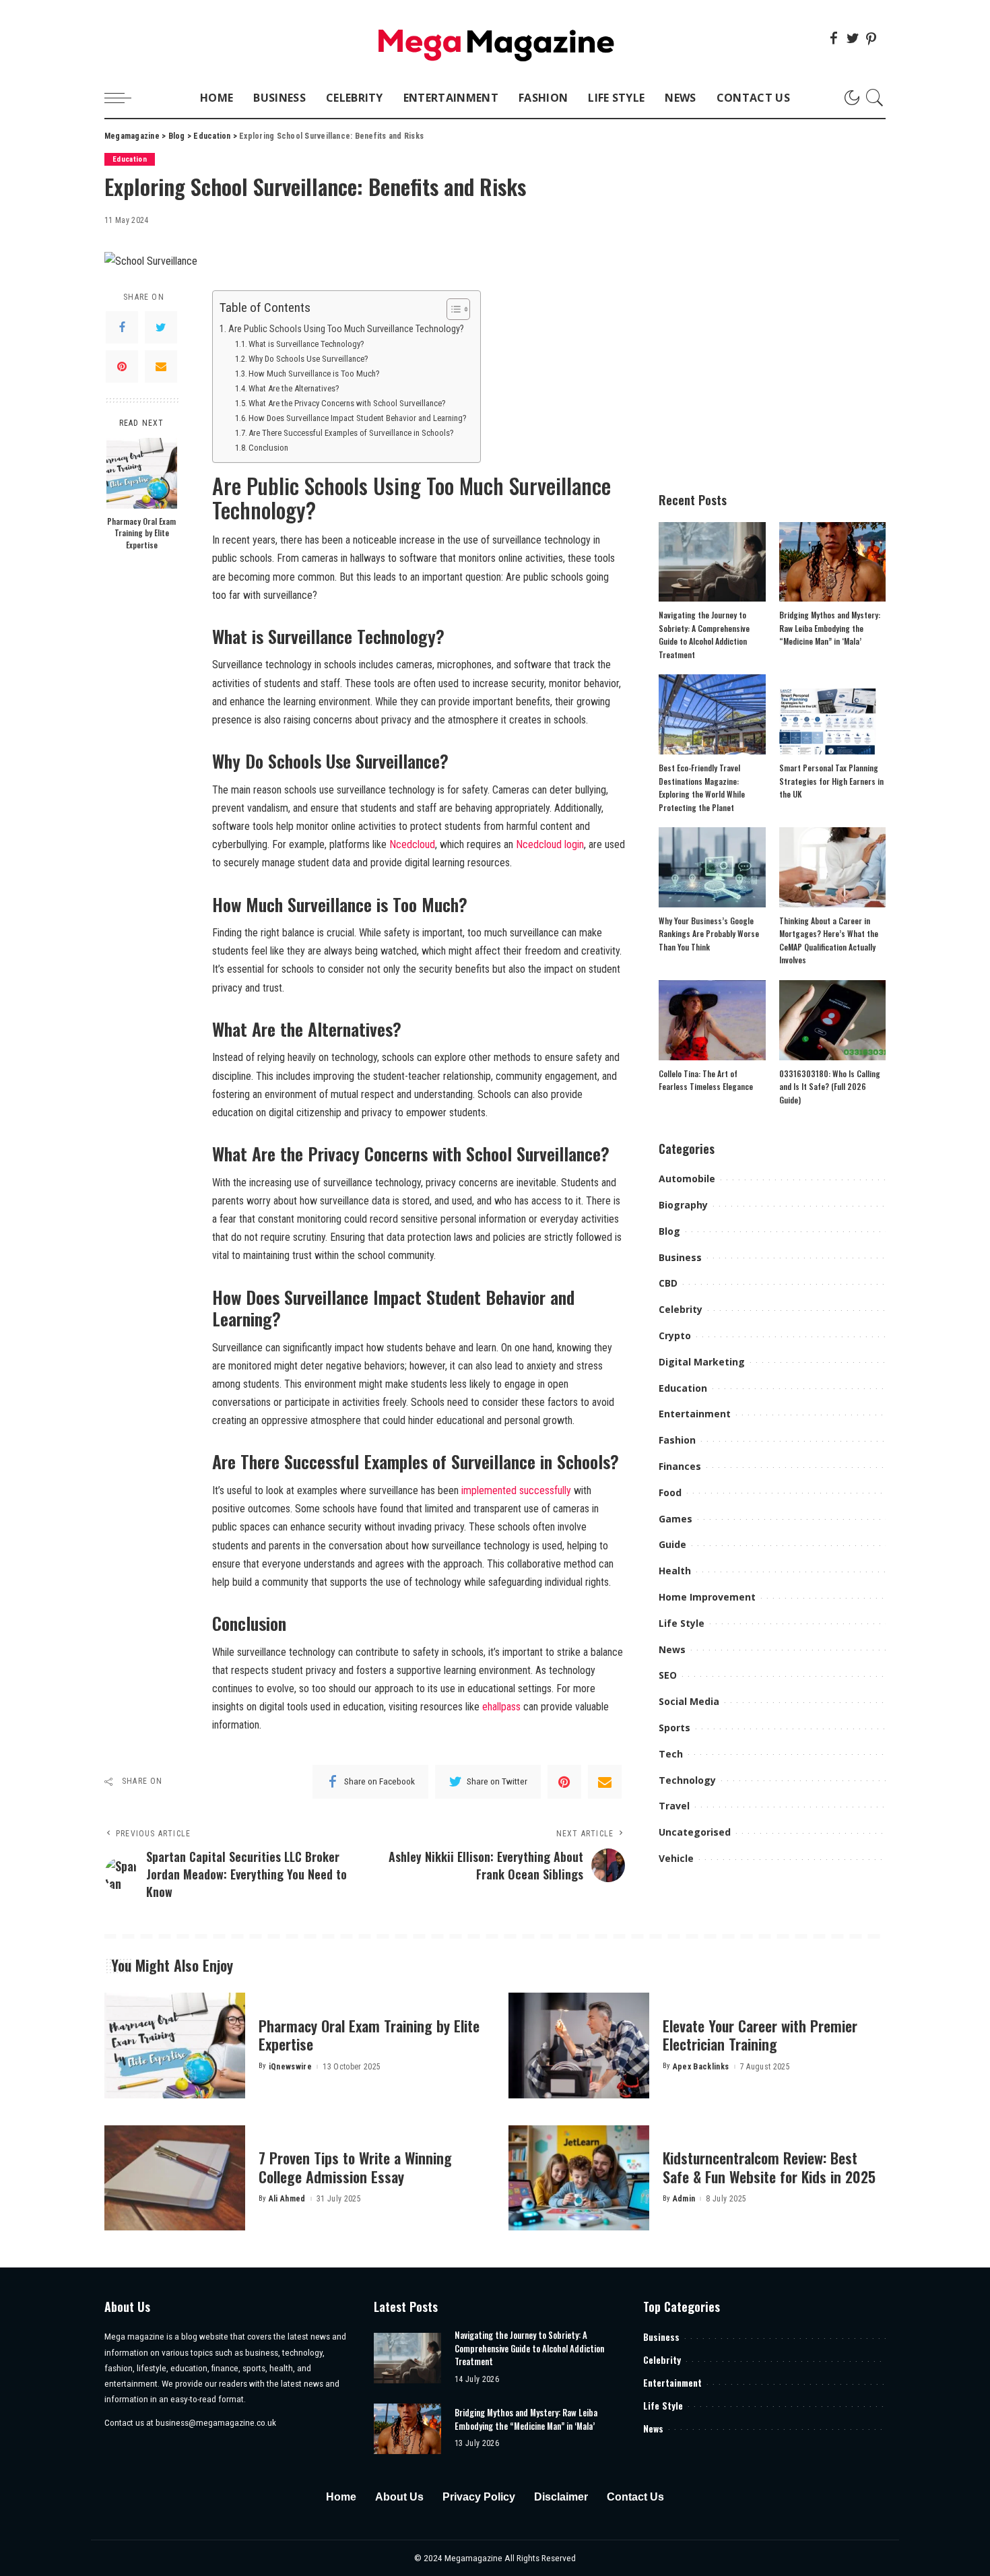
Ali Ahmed (287, 2199)
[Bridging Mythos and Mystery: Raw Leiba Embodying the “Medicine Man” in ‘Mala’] (832, 562)
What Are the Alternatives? (294, 388)
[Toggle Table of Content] (452, 309)
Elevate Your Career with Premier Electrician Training (760, 2035)
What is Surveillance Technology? (306, 344)
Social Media (689, 1701)
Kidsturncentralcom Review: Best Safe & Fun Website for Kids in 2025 (769, 2167)
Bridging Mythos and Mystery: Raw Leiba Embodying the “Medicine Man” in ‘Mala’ (830, 628)
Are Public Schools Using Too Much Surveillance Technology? (346, 329)
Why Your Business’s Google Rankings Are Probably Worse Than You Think (709, 934)
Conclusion (268, 448)
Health (675, 1571)
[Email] (161, 366)
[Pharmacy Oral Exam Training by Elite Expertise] (142, 473)
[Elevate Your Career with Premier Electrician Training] (579, 2046)
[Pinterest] (871, 38)
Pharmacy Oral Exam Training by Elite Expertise (141, 533)
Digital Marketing (702, 1362)
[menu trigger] (125, 98)
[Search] (875, 98)
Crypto (675, 1335)
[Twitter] (853, 38)
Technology (687, 1780)
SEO (668, 1675)
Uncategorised (695, 1832)
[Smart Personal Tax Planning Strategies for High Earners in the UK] (832, 714)
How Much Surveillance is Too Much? (314, 374)
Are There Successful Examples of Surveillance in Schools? (351, 433)
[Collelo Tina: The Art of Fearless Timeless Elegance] (712, 1020)
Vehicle (676, 1858)
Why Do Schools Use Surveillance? (308, 359)
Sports (674, 1728)
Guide (672, 1544)
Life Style (682, 1623)
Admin (684, 2199)
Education (130, 159)
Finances (680, 1466)
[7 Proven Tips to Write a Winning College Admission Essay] (175, 2178)
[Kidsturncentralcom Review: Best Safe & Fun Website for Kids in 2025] (579, 2178)
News (672, 1649)
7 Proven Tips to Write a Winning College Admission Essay (355, 2167)
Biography (683, 1205)
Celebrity (681, 1309)
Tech (671, 1754)
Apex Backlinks (701, 2067)
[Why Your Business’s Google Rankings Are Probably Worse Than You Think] (712, 867)
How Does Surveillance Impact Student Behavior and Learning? (358, 418)
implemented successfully (516, 1490)
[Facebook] (834, 38)
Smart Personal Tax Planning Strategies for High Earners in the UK (831, 781)
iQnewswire (290, 2067)
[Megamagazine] (495, 39)
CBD (668, 1283)
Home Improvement (707, 1597)
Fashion (677, 1440)
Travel (674, 1806)
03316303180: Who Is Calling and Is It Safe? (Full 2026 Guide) (830, 1087)
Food (670, 1492)
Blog (669, 1231)
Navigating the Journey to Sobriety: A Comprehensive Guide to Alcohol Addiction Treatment (529, 2348)
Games (675, 1519)
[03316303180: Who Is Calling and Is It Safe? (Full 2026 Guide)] (832, 1020)
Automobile (687, 1179)
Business (680, 1257)
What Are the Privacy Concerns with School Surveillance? (347, 403)
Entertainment (695, 1414)
